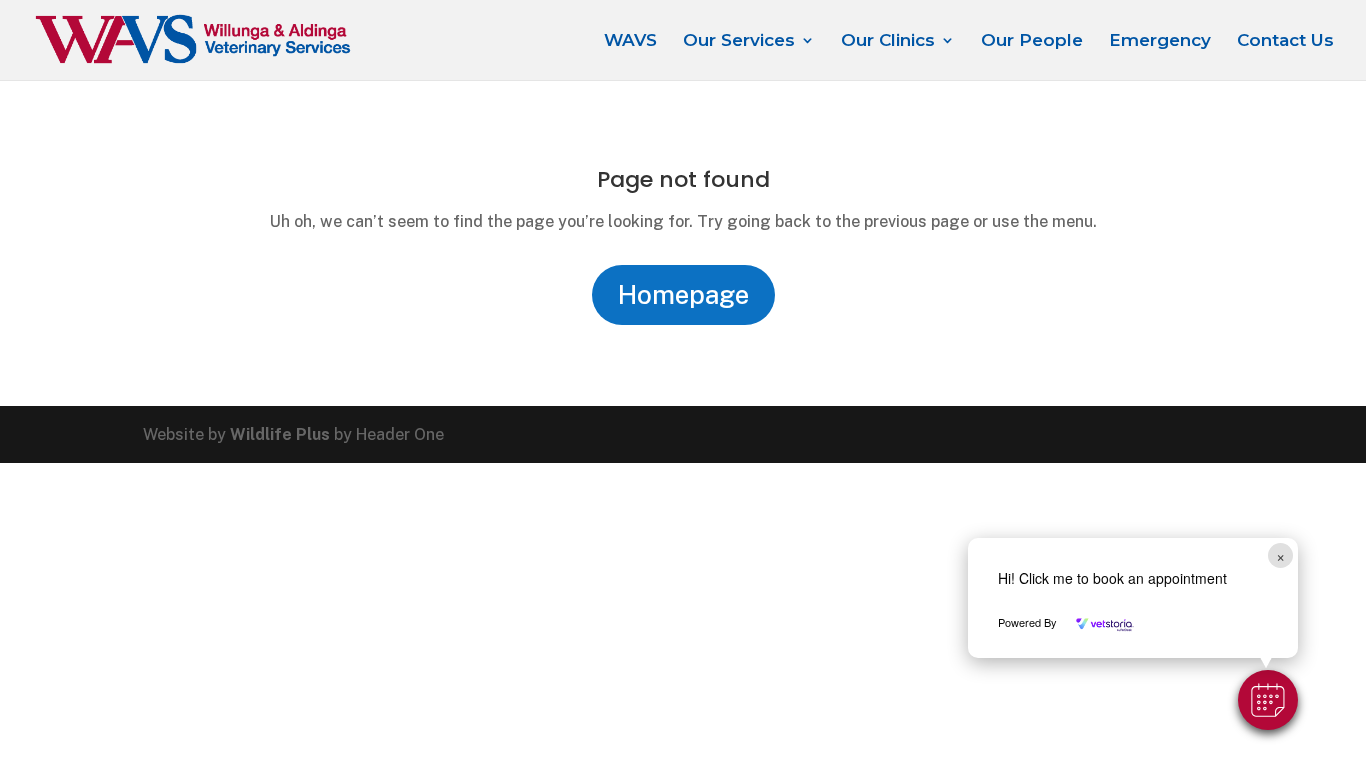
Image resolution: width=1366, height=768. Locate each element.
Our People (1032, 41)
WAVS (630, 41)
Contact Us (1285, 41)
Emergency (1160, 41)
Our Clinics (888, 41)
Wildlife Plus (280, 434)
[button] (1268, 700)
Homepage (683, 294)
